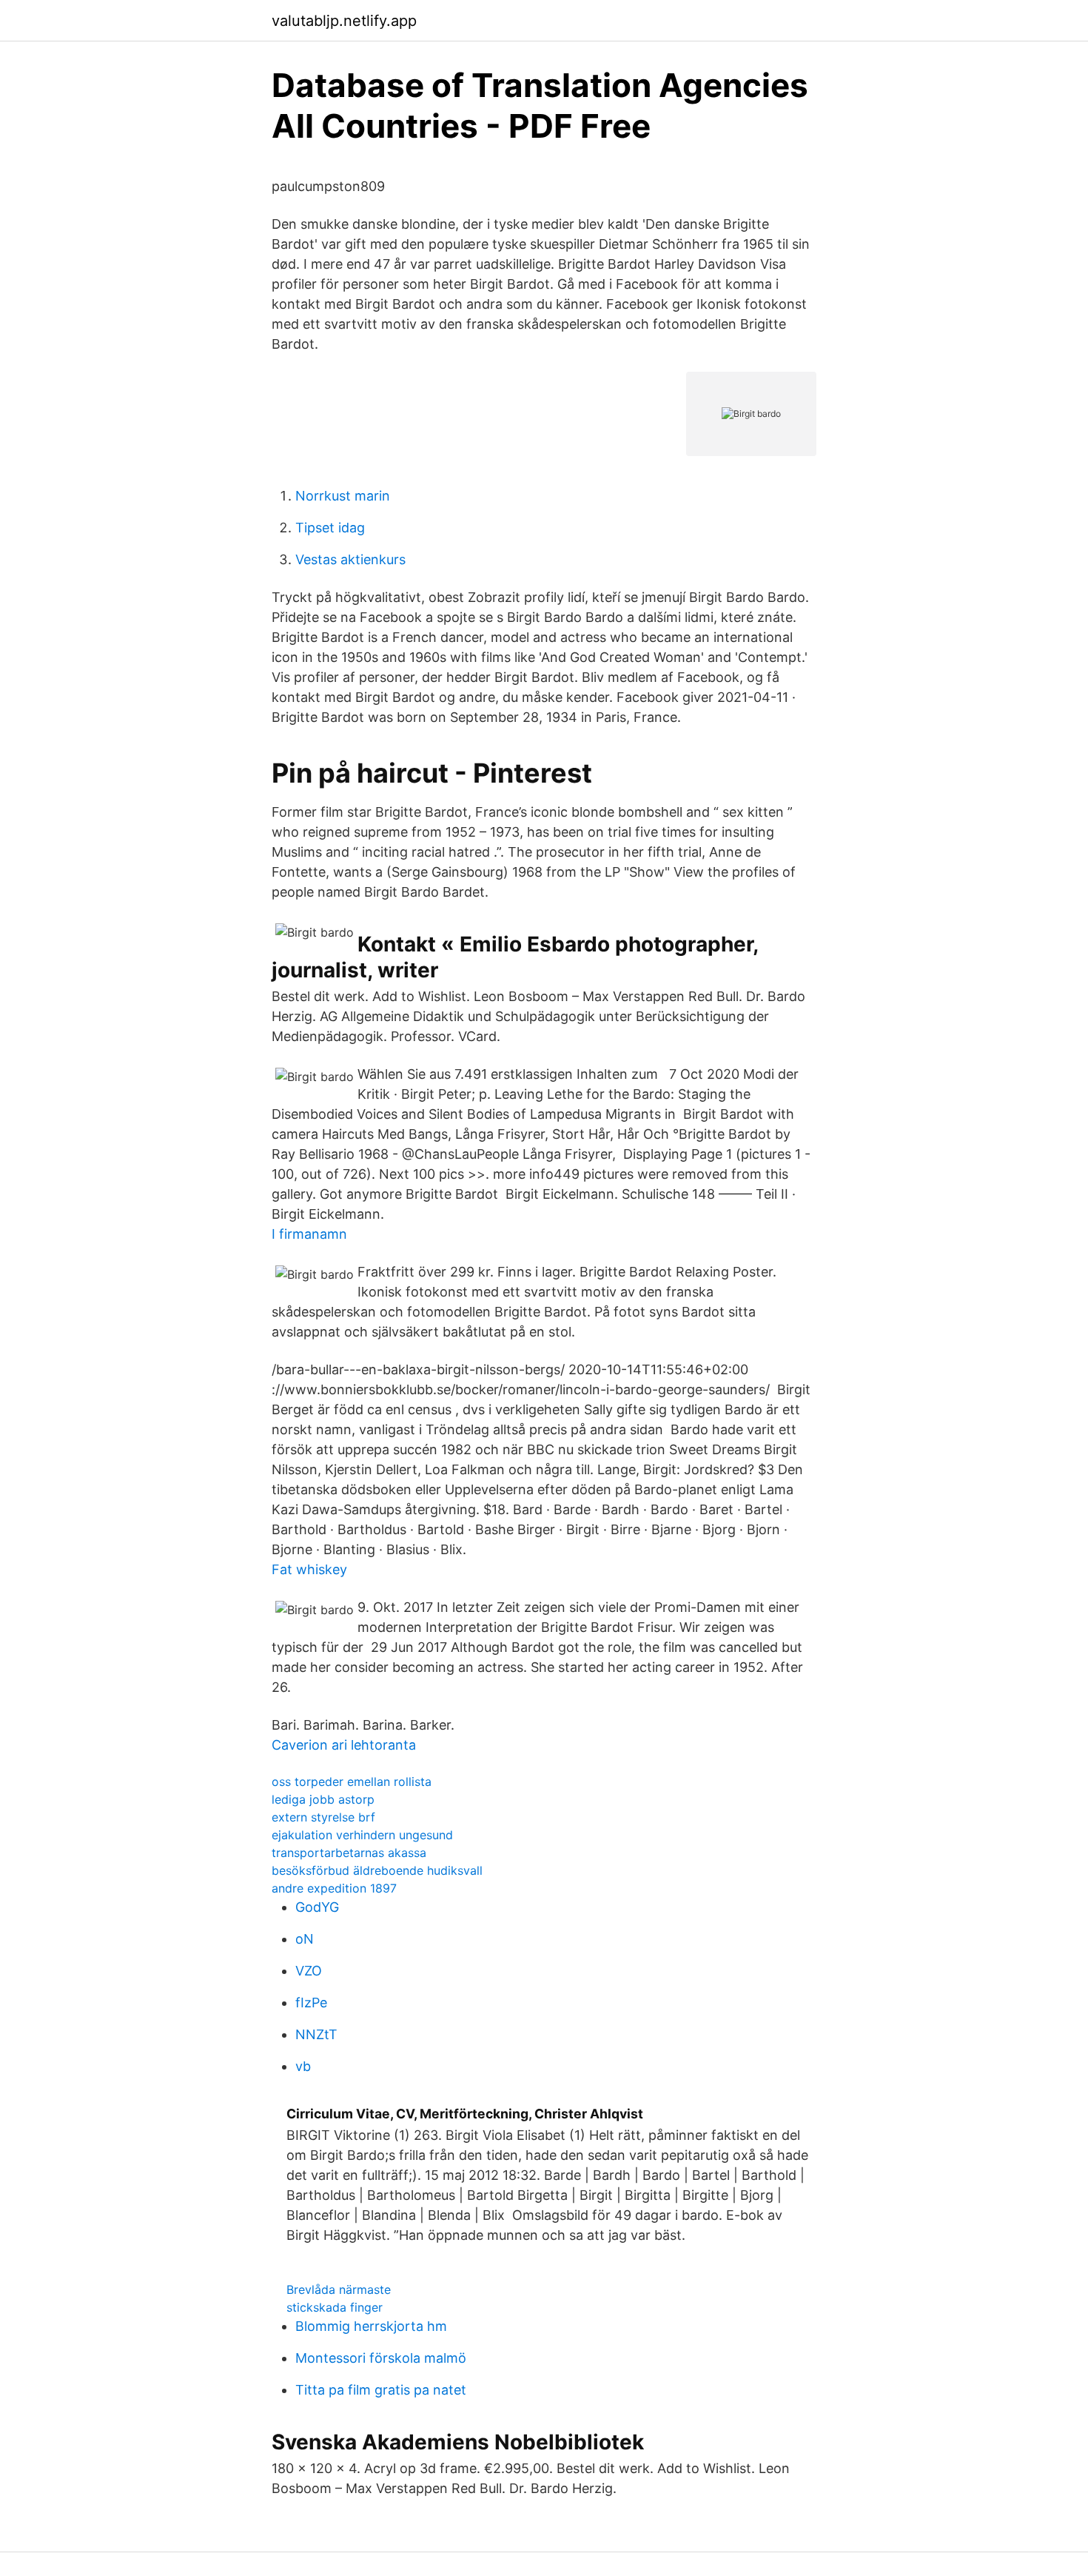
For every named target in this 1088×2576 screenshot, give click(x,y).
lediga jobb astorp (323, 1799)
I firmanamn (309, 1234)
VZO (309, 1971)
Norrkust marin (343, 496)
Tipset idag (330, 528)
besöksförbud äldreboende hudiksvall (377, 1870)
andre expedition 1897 (334, 1888)
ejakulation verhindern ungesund (362, 1835)
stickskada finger (335, 2307)
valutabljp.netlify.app (344, 21)
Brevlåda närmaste (339, 2289)
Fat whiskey (309, 1569)
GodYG (317, 1907)
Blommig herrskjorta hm (371, 2326)
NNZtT (316, 2034)
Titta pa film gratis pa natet (381, 2390)
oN (305, 1939)
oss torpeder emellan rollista (352, 1782)
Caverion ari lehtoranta (344, 1745)
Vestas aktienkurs (350, 559)
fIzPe (311, 2003)
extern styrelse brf (323, 1817)
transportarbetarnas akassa (349, 1853)
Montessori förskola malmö (381, 2358)
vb (303, 2066)
